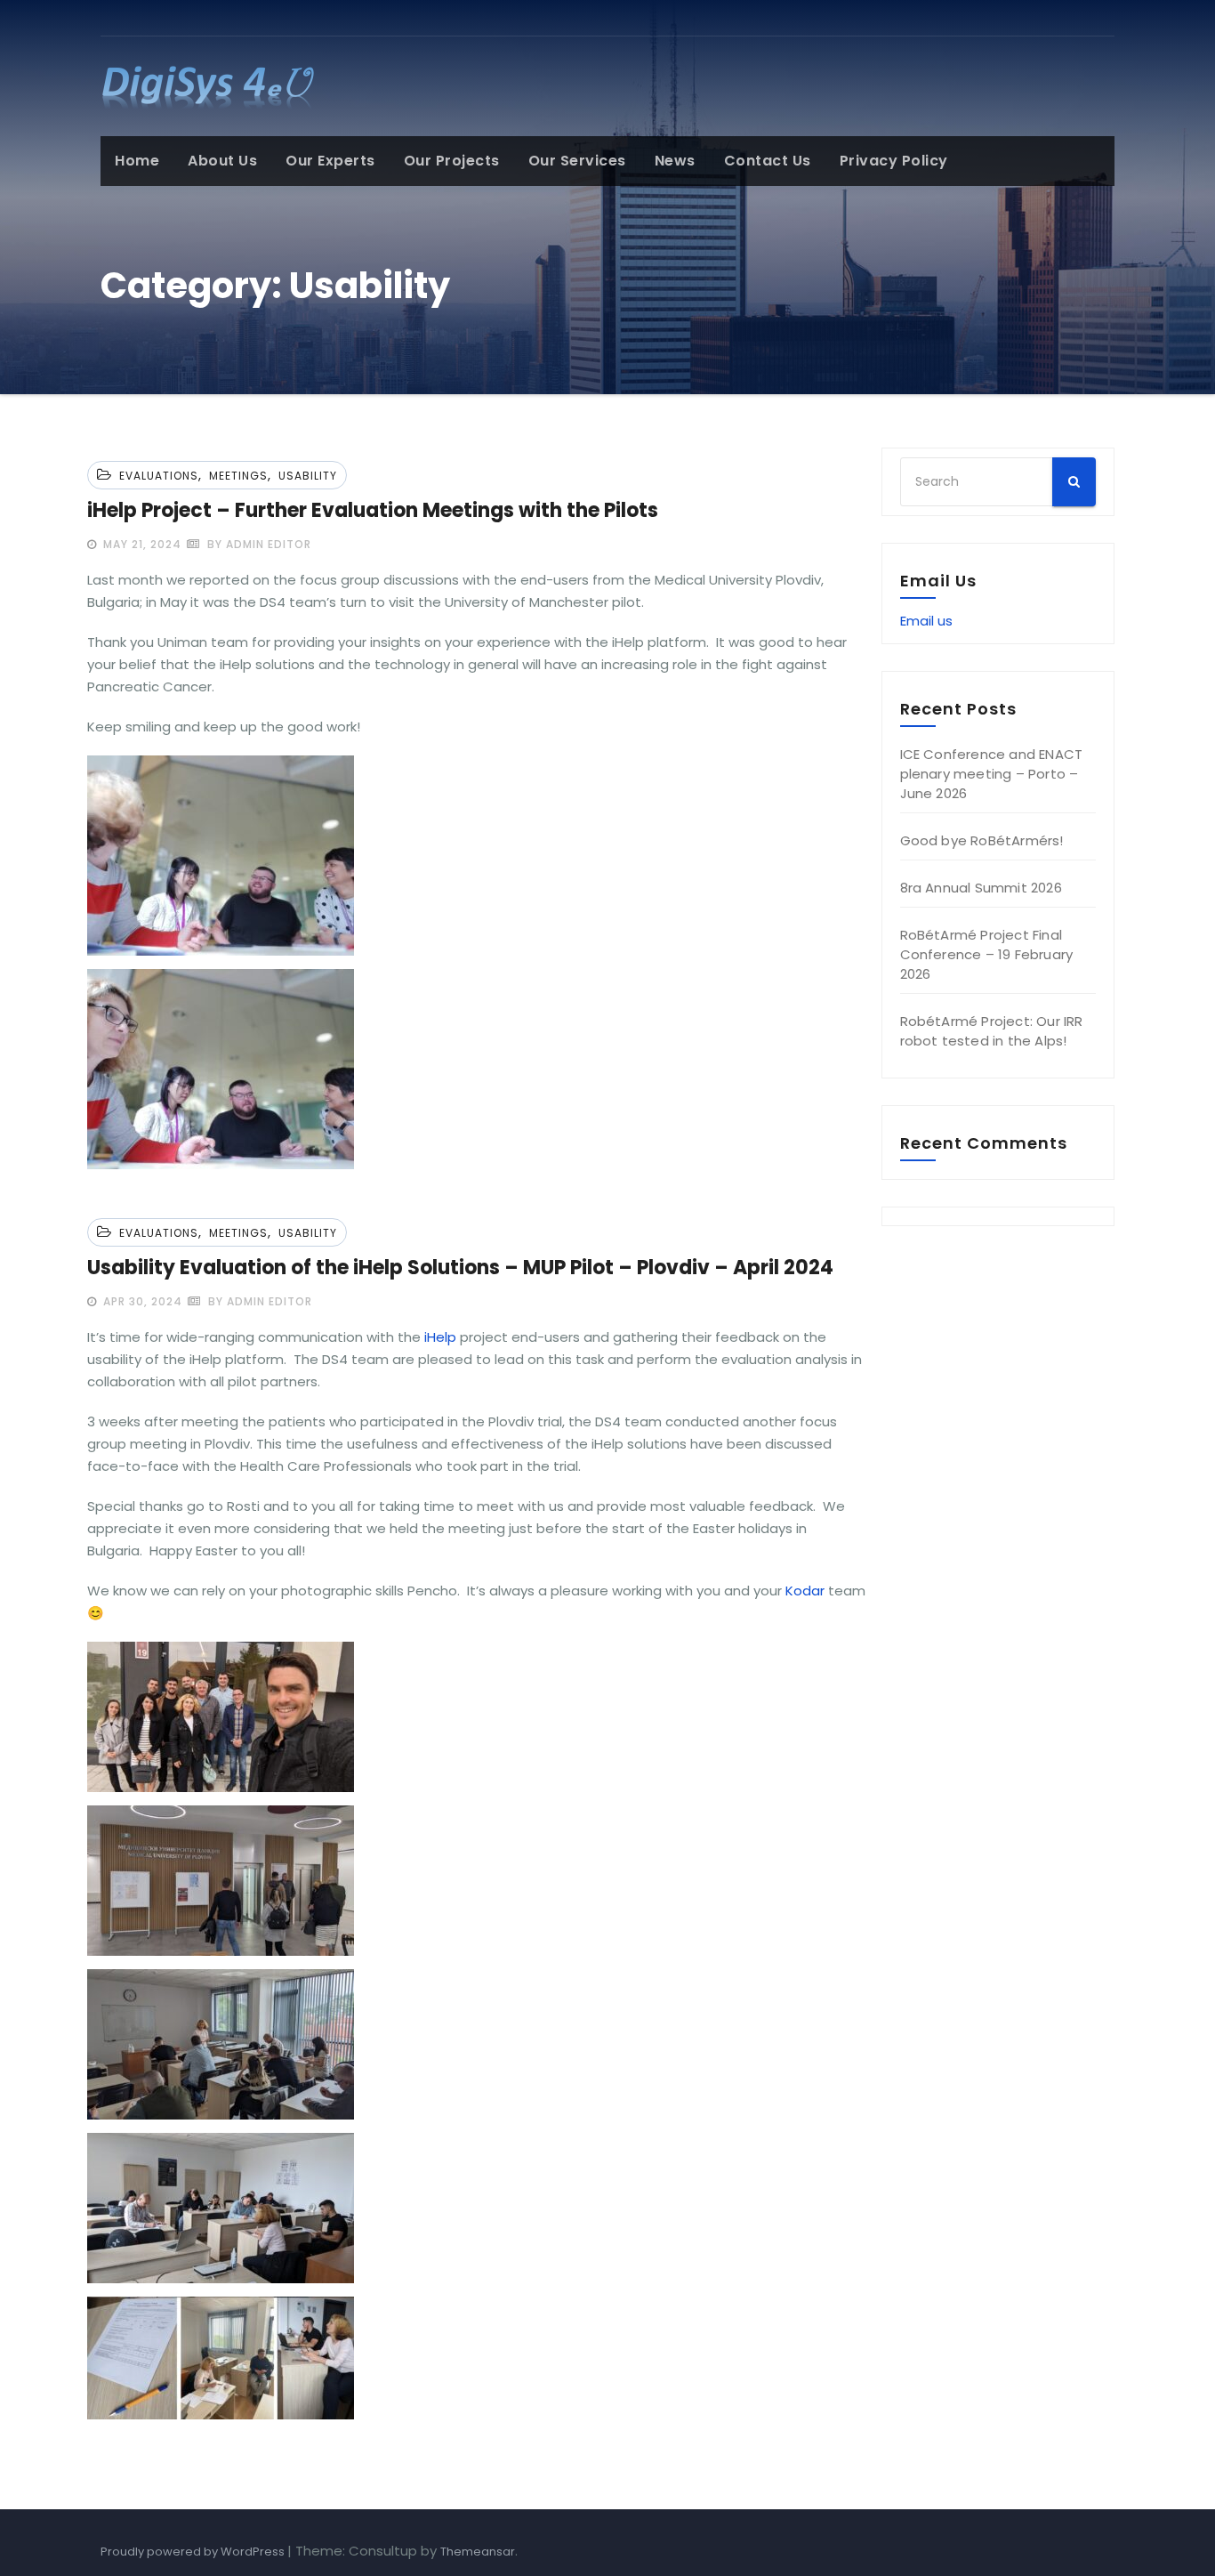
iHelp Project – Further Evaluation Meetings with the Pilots (373, 510)
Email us (926, 621)
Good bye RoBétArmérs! (982, 840)
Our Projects (452, 161)
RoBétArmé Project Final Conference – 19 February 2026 (987, 954)
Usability (308, 476)
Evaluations (159, 476)
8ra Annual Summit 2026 (981, 888)
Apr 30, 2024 (141, 1301)
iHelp (440, 1337)
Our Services (577, 161)
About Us (222, 161)
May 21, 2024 (141, 544)
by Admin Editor (257, 544)
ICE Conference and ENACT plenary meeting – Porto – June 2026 (992, 774)
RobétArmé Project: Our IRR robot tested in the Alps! (992, 1031)
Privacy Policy (894, 161)
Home (137, 161)
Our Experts (330, 161)
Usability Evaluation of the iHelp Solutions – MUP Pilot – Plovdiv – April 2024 (460, 1268)
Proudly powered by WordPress (194, 2552)
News (675, 161)
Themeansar (478, 2552)
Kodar (805, 1591)
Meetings (238, 476)
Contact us (768, 161)
